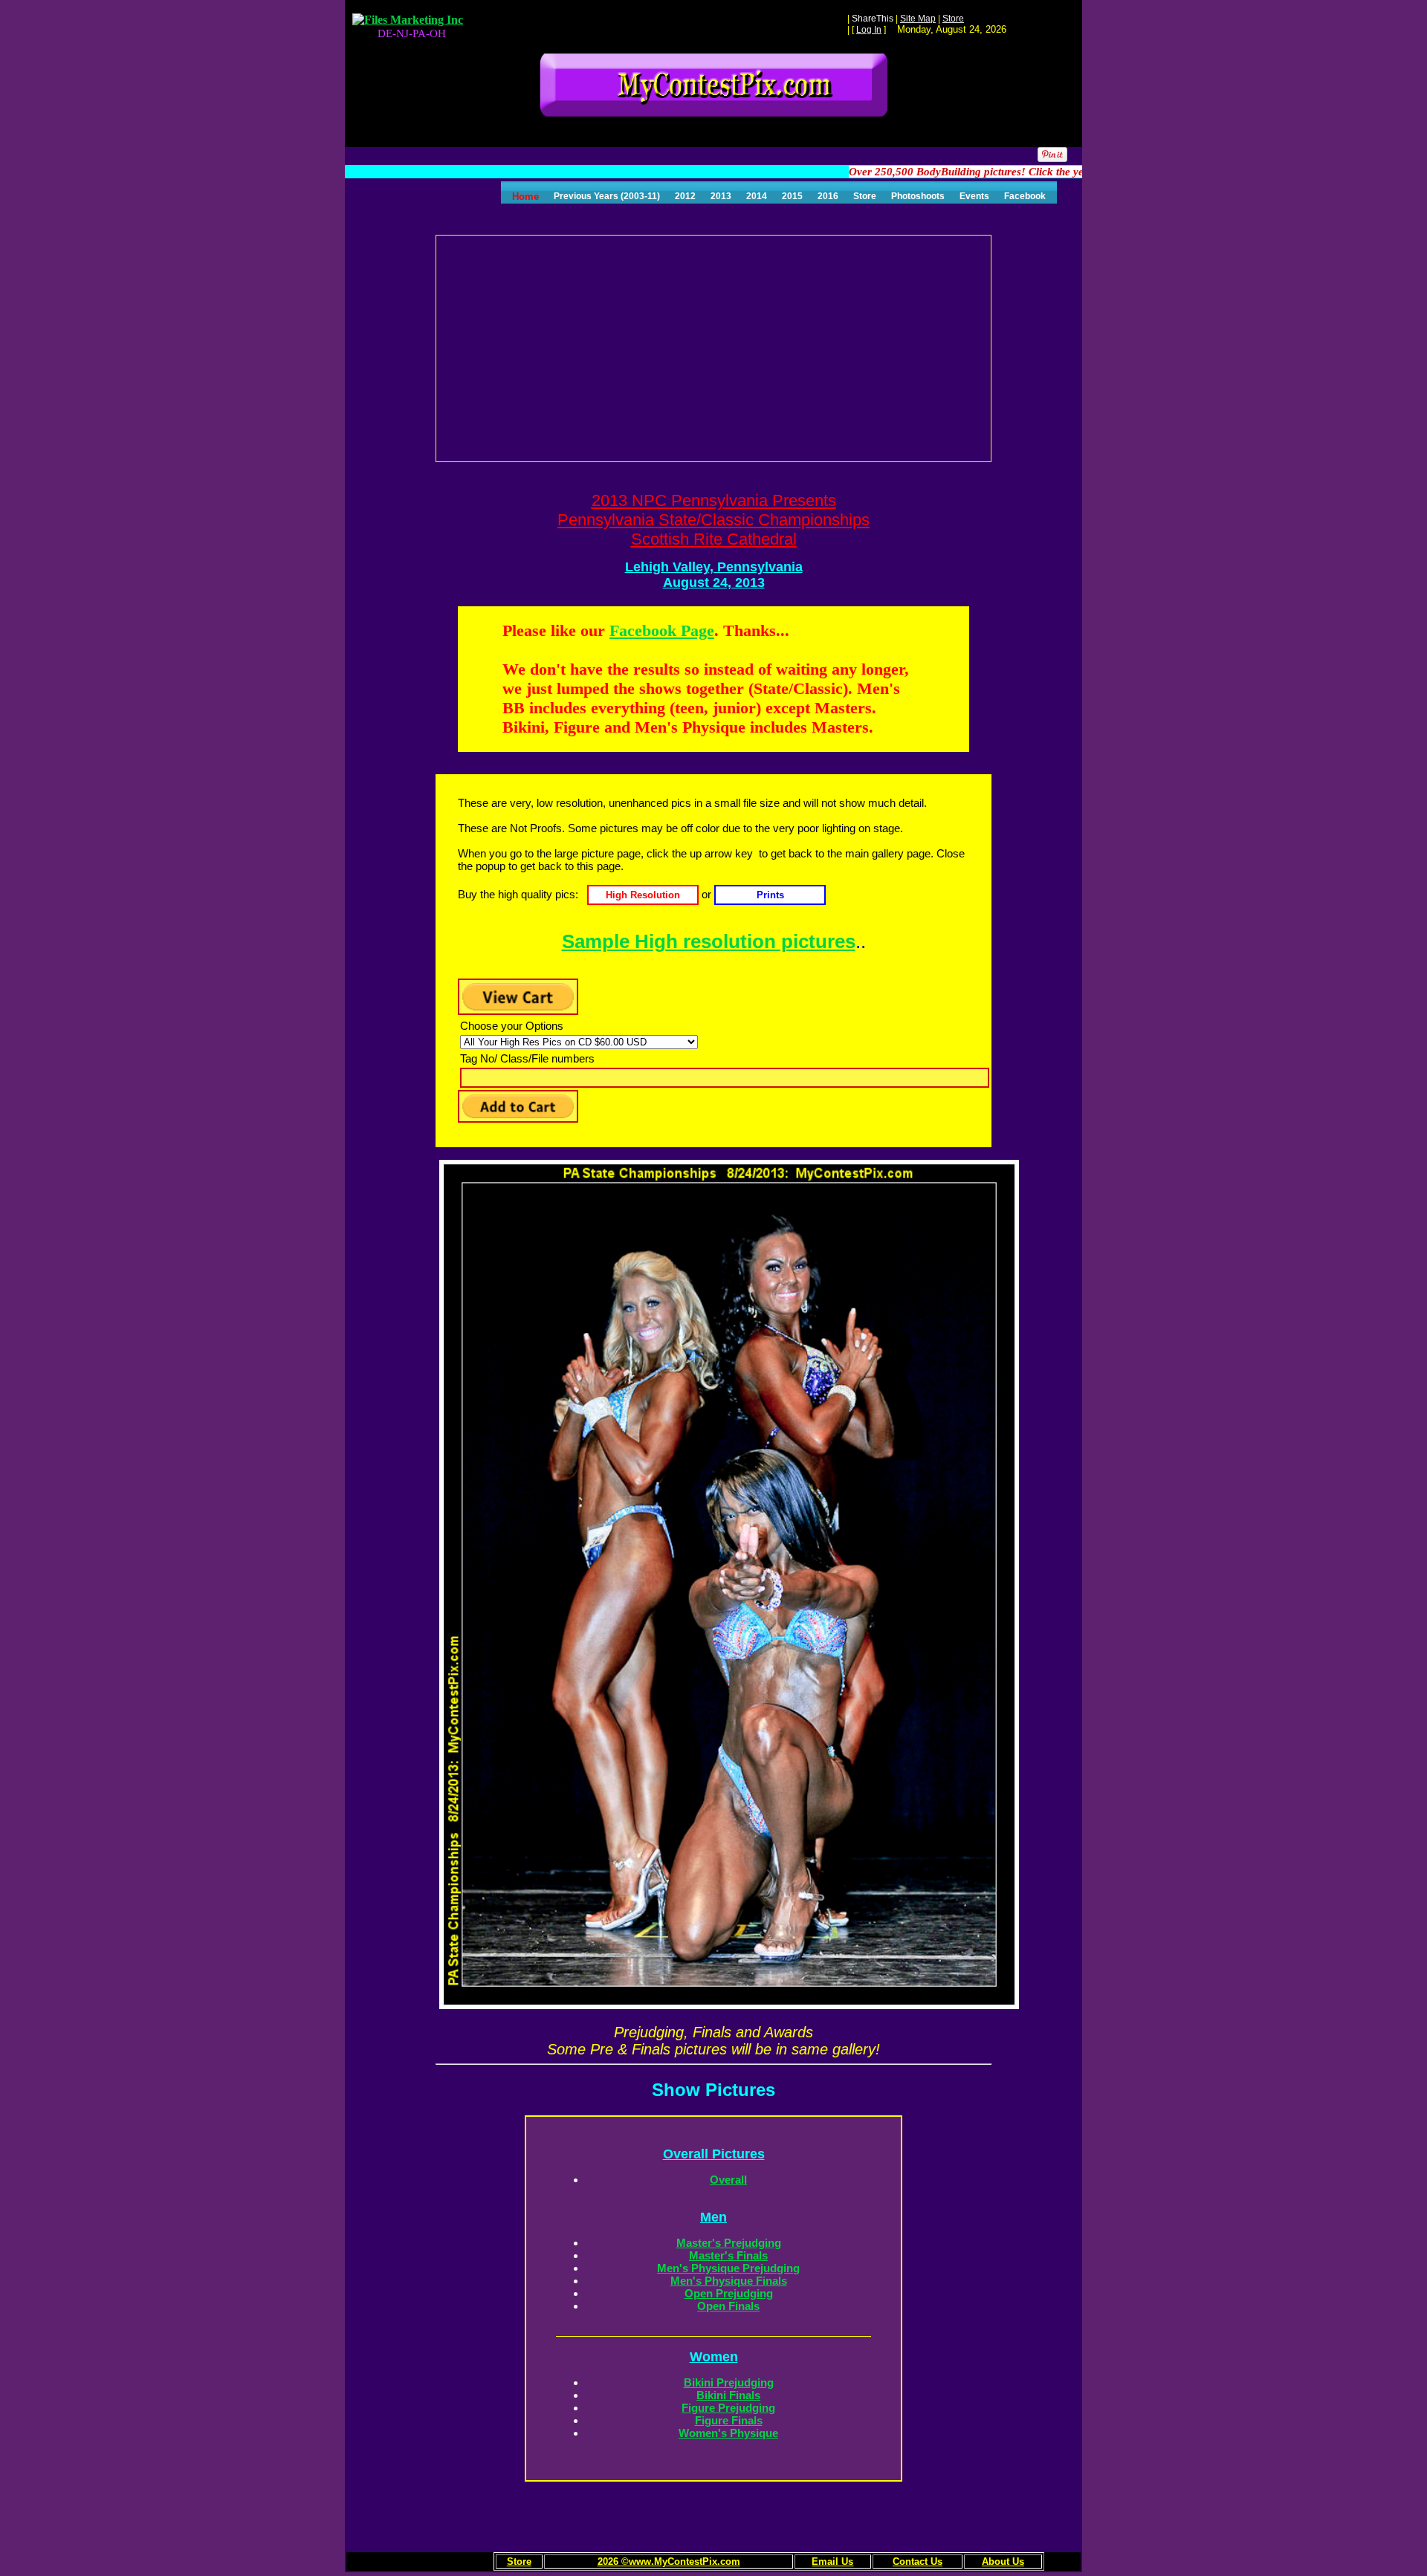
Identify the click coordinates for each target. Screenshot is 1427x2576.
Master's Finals (728, 2255)
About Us (1003, 2562)
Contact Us (918, 2562)
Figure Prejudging (728, 2408)
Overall (728, 2180)
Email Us (832, 2562)
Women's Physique (728, 2433)
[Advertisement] (714, 347)
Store (519, 2562)
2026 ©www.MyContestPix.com (669, 2562)
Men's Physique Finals (729, 2281)
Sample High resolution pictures (709, 941)
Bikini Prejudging (729, 2382)
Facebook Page (662, 630)
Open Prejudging (729, 2293)
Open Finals (728, 2306)
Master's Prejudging (729, 2243)
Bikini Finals (728, 2395)
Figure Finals (729, 2420)
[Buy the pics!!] (641, 894)
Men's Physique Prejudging (728, 2268)
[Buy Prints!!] (770, 894)
